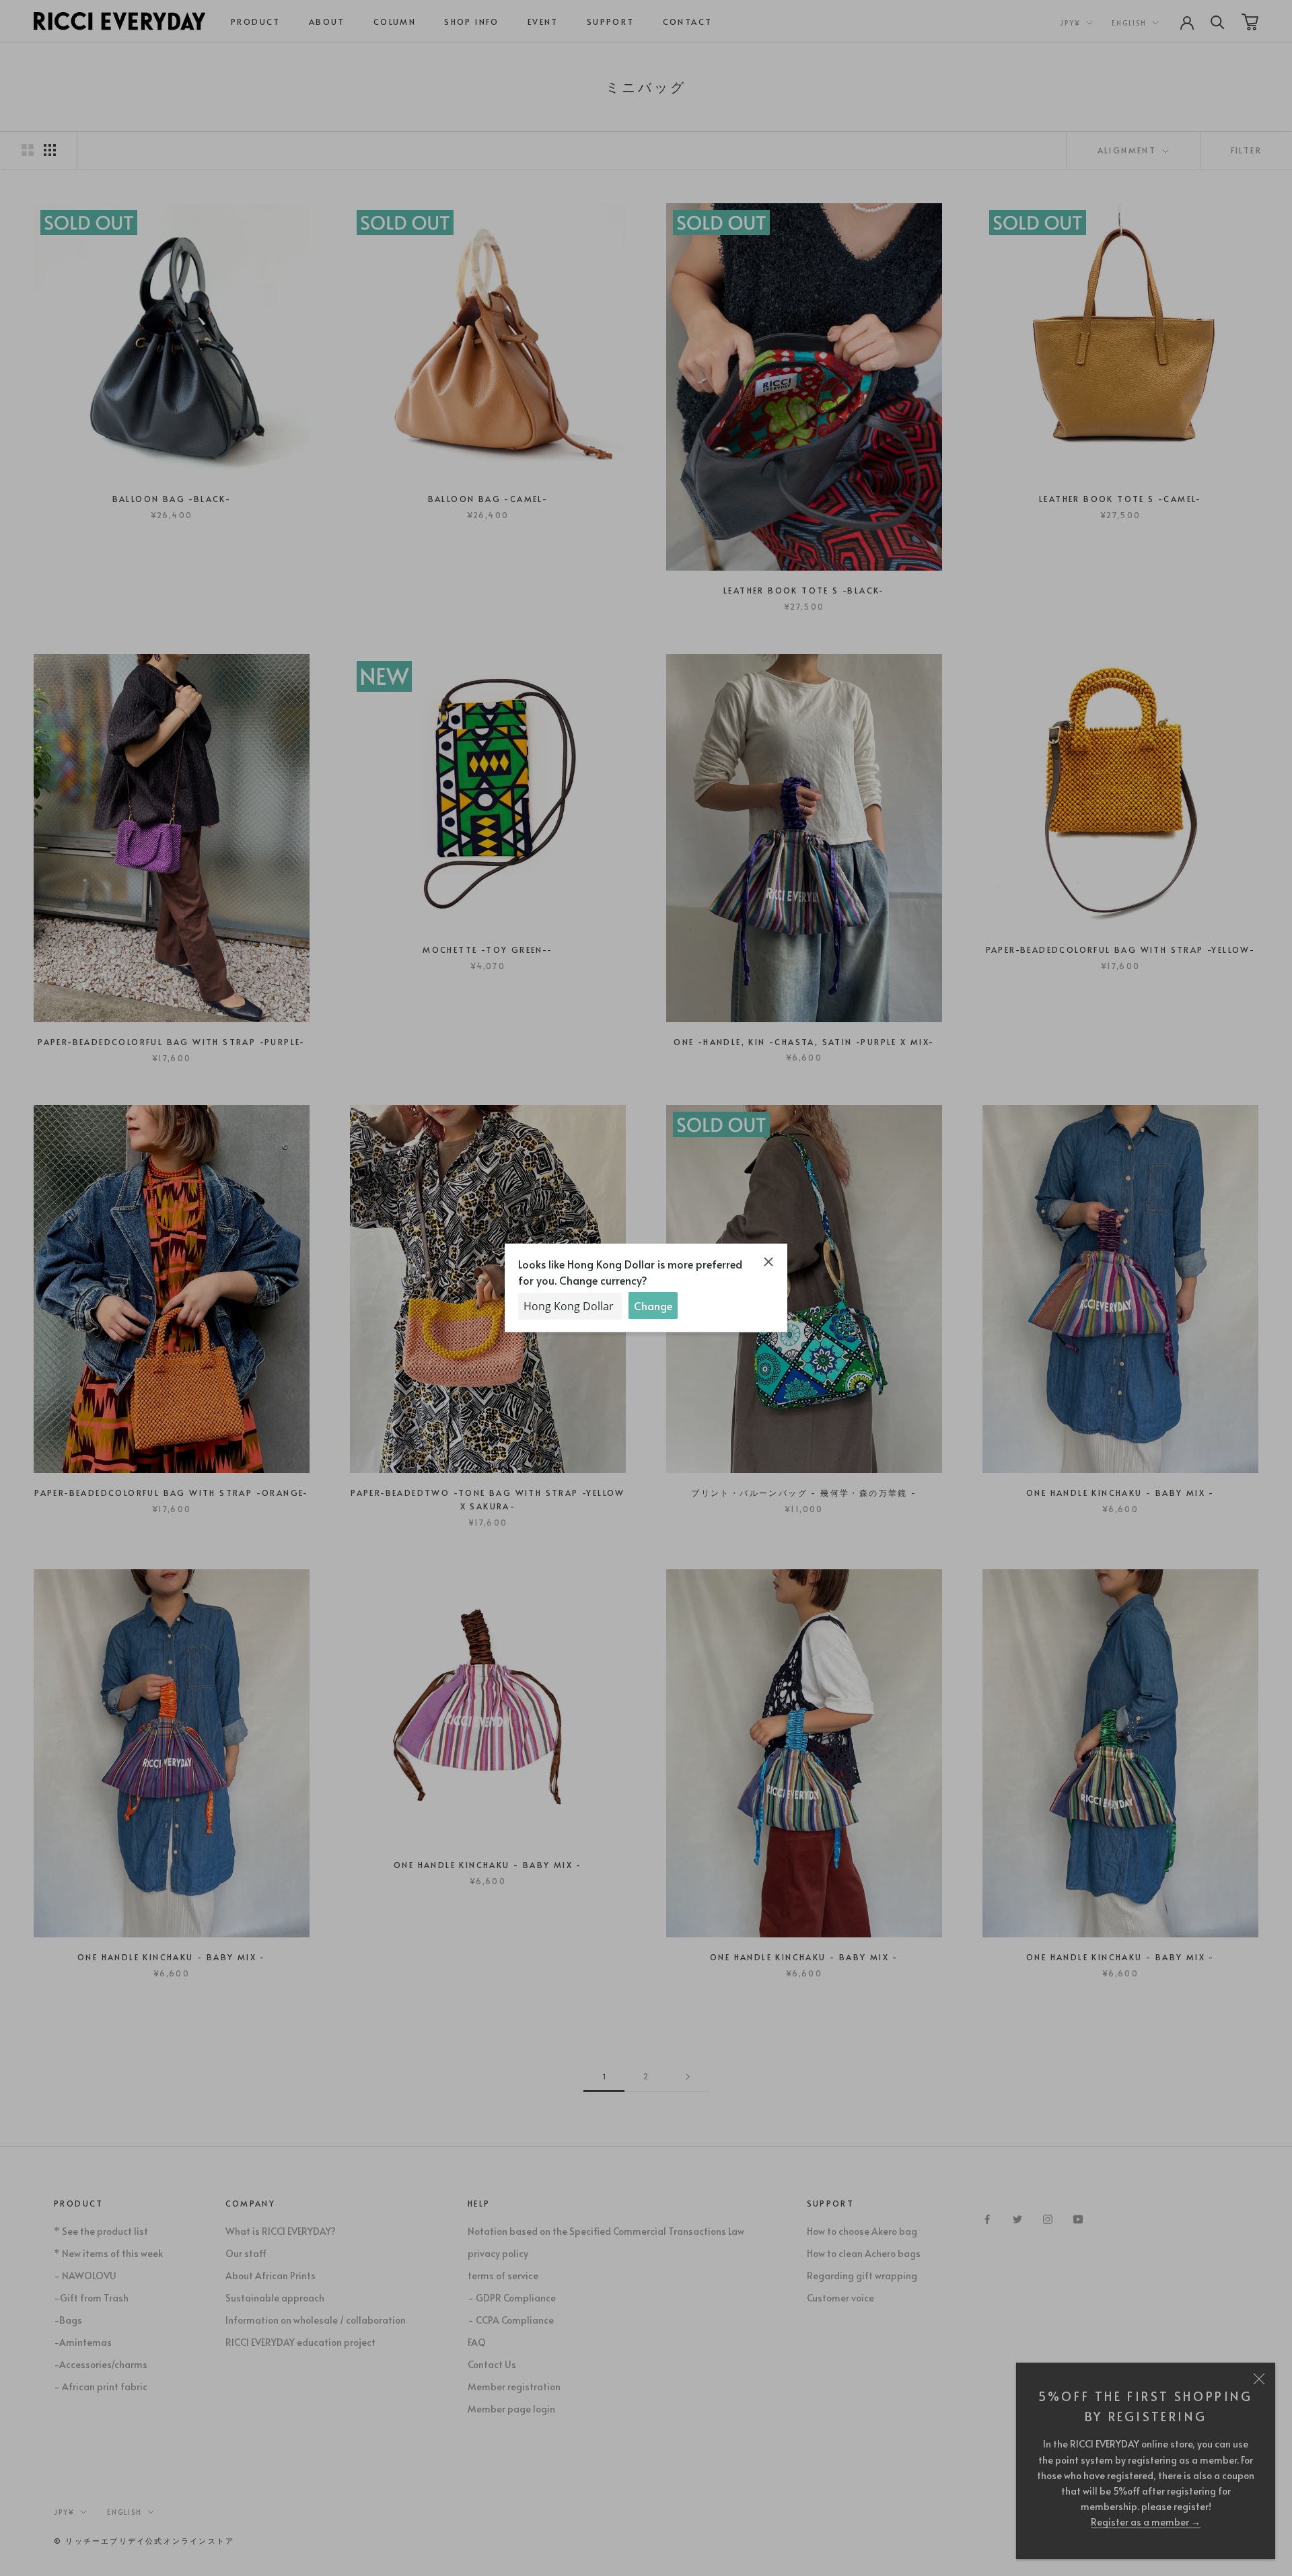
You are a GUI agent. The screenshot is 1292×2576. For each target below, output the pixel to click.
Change (653, 1305)
